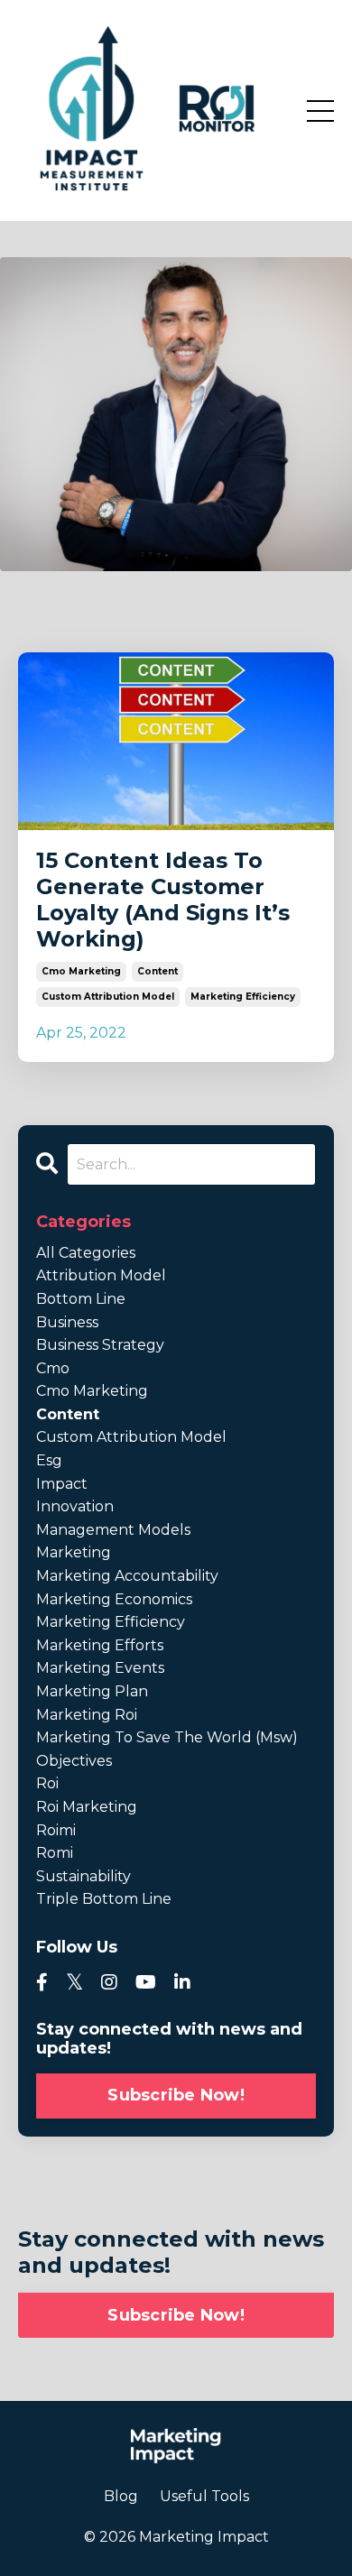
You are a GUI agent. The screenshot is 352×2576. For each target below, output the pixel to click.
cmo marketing (81, 971)
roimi (56, 1830)
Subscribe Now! (176, 2095)
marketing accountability (127, 1576)
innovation (75, 1506)
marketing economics (114, 1599)
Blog (121, 2496)
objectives (74, 1761)
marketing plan (92, 1691)
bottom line (81, 1299)
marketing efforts (100, 1645)
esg (49, 1460)
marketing (74, 1552)
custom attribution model (108, 997)
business (67, 1322)
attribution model (101, 1275)
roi (47, 1783)
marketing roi (87, 1715)
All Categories (86, 1253)
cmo (53, 1368)
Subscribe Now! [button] (176, 2315)
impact (62, 1484)
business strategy (100, 1345)
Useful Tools (204, 2496)
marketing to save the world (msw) (167, 1737)
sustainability (83, 1876)
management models (113, 1530)
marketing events (100, 1668)
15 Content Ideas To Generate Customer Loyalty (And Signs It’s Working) (163, 900)
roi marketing (87, 1807)
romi (55, 1853)
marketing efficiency (243, 997)
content (157, 971)
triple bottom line (104, 1899)
